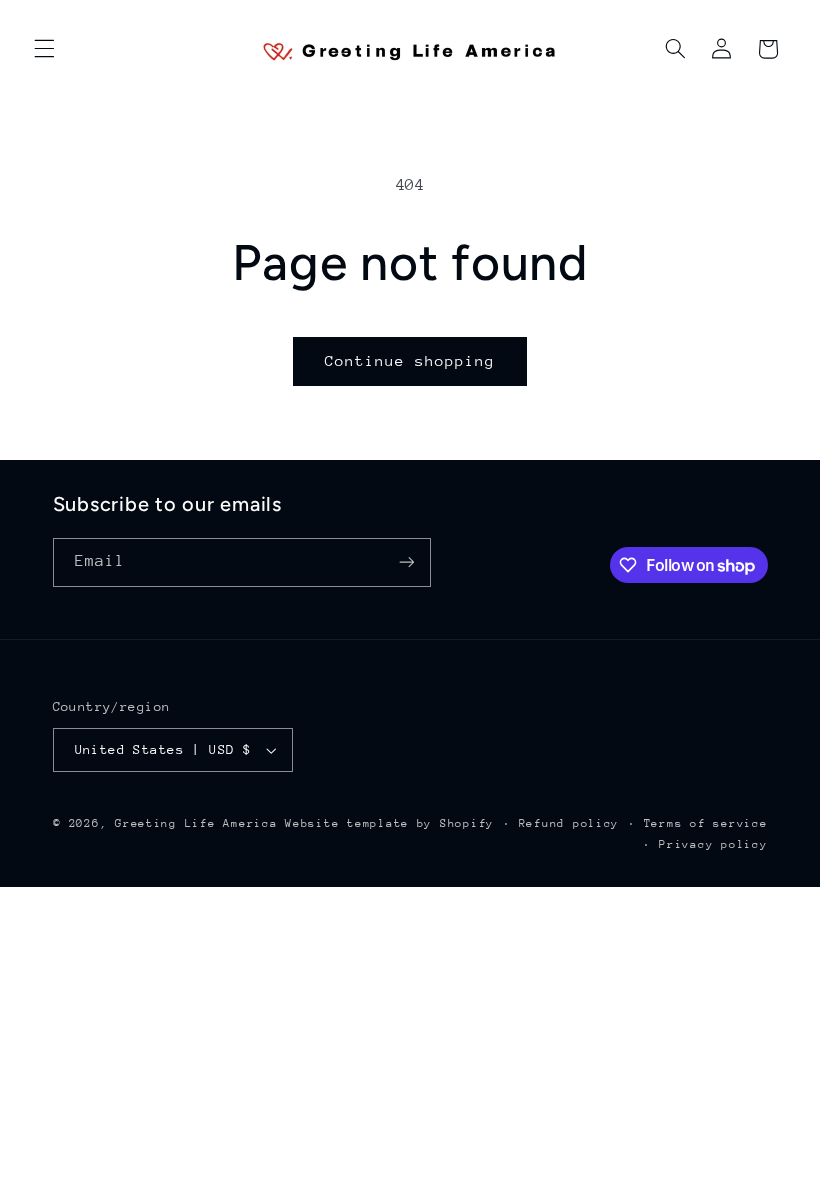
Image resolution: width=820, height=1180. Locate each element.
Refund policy (569, 823)
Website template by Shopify (389, 823)
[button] (44, 49)
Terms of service (706, 823)
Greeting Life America (196, 823)
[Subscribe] (406, 562)
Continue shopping (410, 360)
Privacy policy (713, 844)
